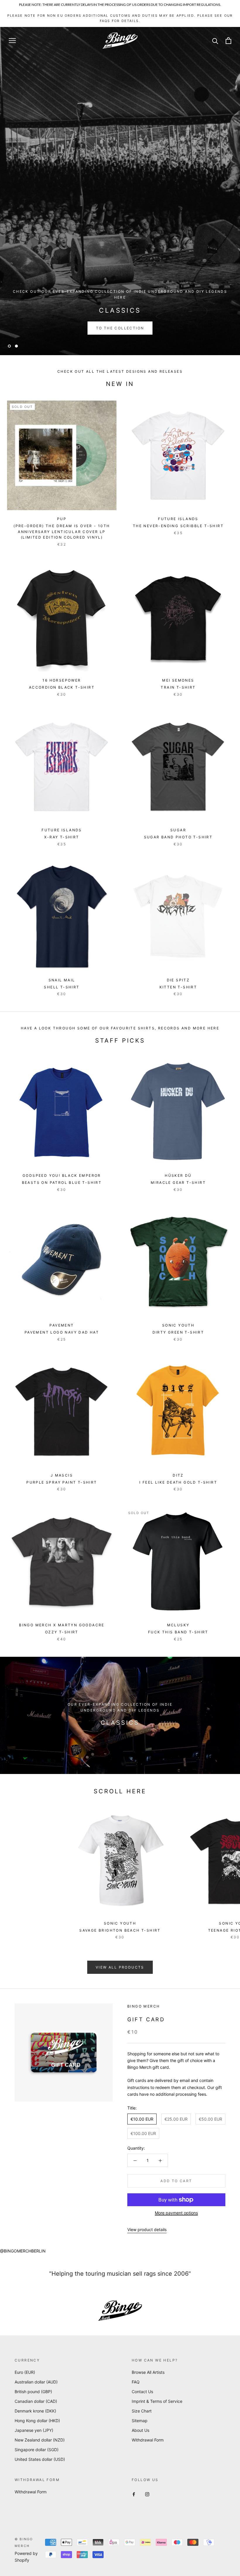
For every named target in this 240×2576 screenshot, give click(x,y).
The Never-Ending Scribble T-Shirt (178, 526)
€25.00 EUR (176, 2119)
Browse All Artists (148, 2372)
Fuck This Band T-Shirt (178, 1632)
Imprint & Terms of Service (157, 2401)
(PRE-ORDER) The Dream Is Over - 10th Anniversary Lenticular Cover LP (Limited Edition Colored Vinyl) (62, 532)
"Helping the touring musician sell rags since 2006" (120, 2274)
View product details (147, 2229)
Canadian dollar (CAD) (36, 2401)
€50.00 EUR (210, 2119)
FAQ (136, 2382)
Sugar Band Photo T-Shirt (178, 837)
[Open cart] (228, 41)
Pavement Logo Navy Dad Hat (62, 1332)
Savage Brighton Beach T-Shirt (120, 1930)
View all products (120, 1967)
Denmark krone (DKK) (35, 2411)
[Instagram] (147, 2494)
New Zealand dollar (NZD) (40, 2440)
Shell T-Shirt (62, 987)
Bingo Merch (144, 2006)
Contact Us (142, 2392)
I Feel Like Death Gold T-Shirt (178, 1482)
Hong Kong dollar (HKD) (37, 2421)
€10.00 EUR (142, 2119)
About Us (140, 2430)
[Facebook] (134, 2494)
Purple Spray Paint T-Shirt (62, 1482)
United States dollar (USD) (40, 2459)
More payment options (176, 2213)
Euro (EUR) (25, 2372)
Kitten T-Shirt (178, 987)
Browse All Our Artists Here (120, 328)
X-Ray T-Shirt (62, 837)
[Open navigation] (12, 41)
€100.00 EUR (143, 2133)
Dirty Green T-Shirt (178, 1332)
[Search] (215, 41)
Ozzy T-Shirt (62, 1632)
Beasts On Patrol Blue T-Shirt (62, 1183)
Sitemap (140, 2421)
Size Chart (142, 2411)
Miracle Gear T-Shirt (178, 1183)
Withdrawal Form (148, 2440)
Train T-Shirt (178, 687)
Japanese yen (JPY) (34, 2430)
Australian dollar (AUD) (36, 2382)
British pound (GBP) (33, 2392)
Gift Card (146, 2019)
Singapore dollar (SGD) (37, 2450)
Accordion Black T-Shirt (62, 687)
